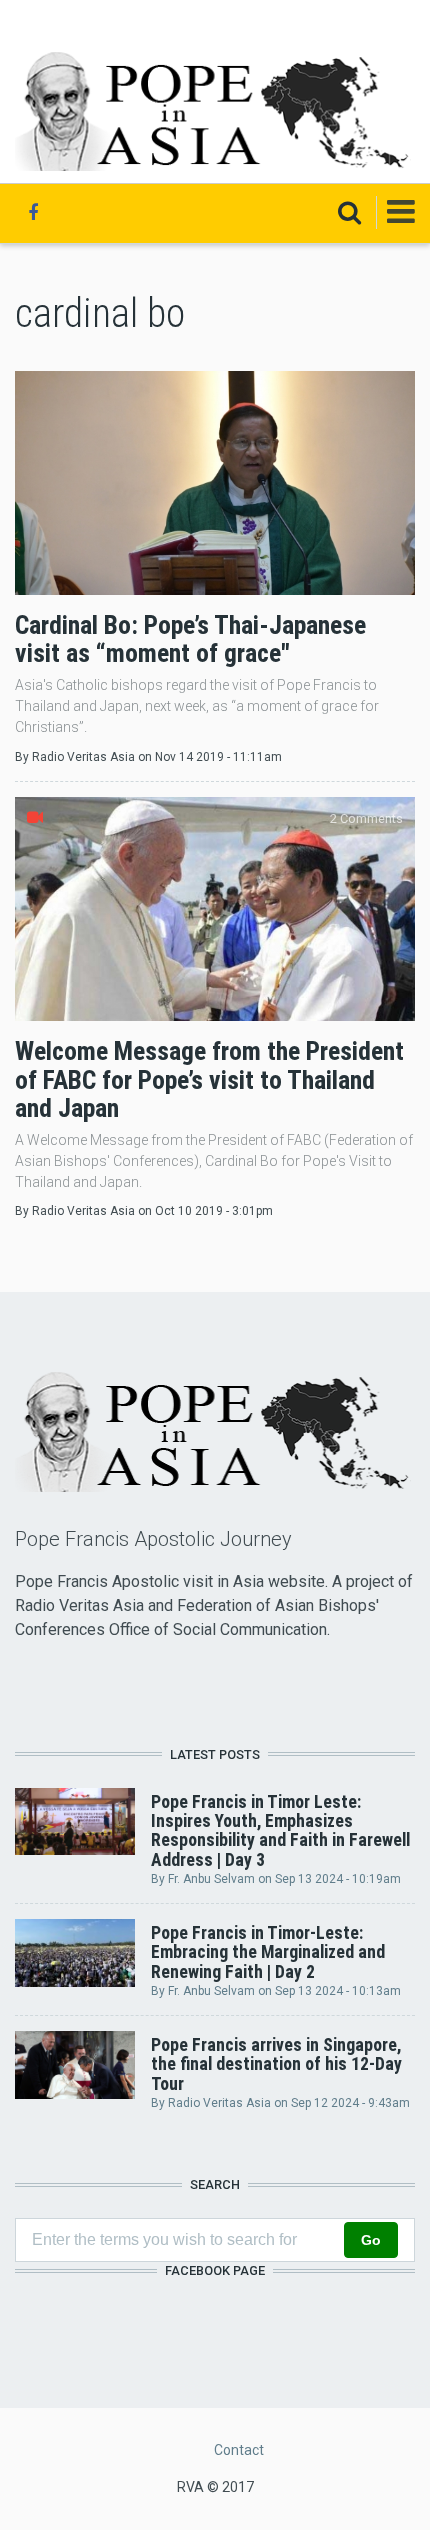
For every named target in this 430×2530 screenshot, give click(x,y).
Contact (239, 2450)
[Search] (349, 212)
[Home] (215, 110)
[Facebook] (33, 213)
